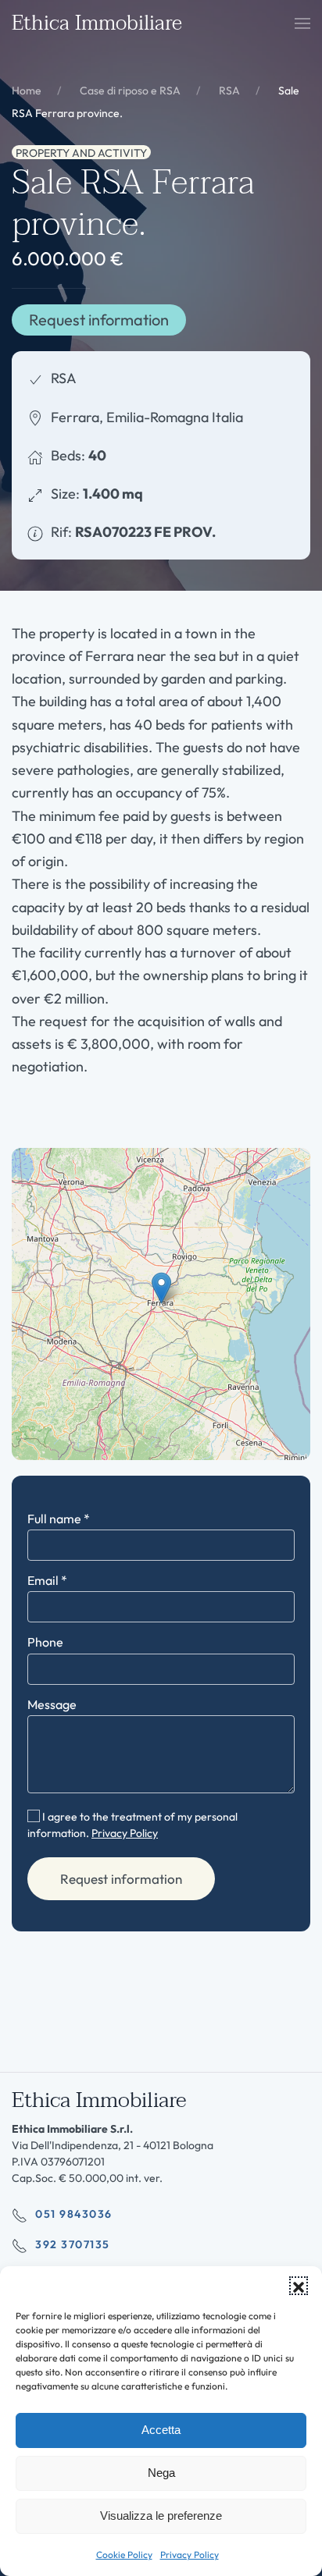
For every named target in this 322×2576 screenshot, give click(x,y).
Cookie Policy (124, 2555)
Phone (45, 1642)
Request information (99, 320)
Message (52, 1704)
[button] (299, 2286)
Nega (161, 2473)
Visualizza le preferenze (161, 2516)
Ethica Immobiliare (97, 23)
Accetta (161, 2430)
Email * (47, 1580)
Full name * (59, 1519)
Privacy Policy (190, 2555)
